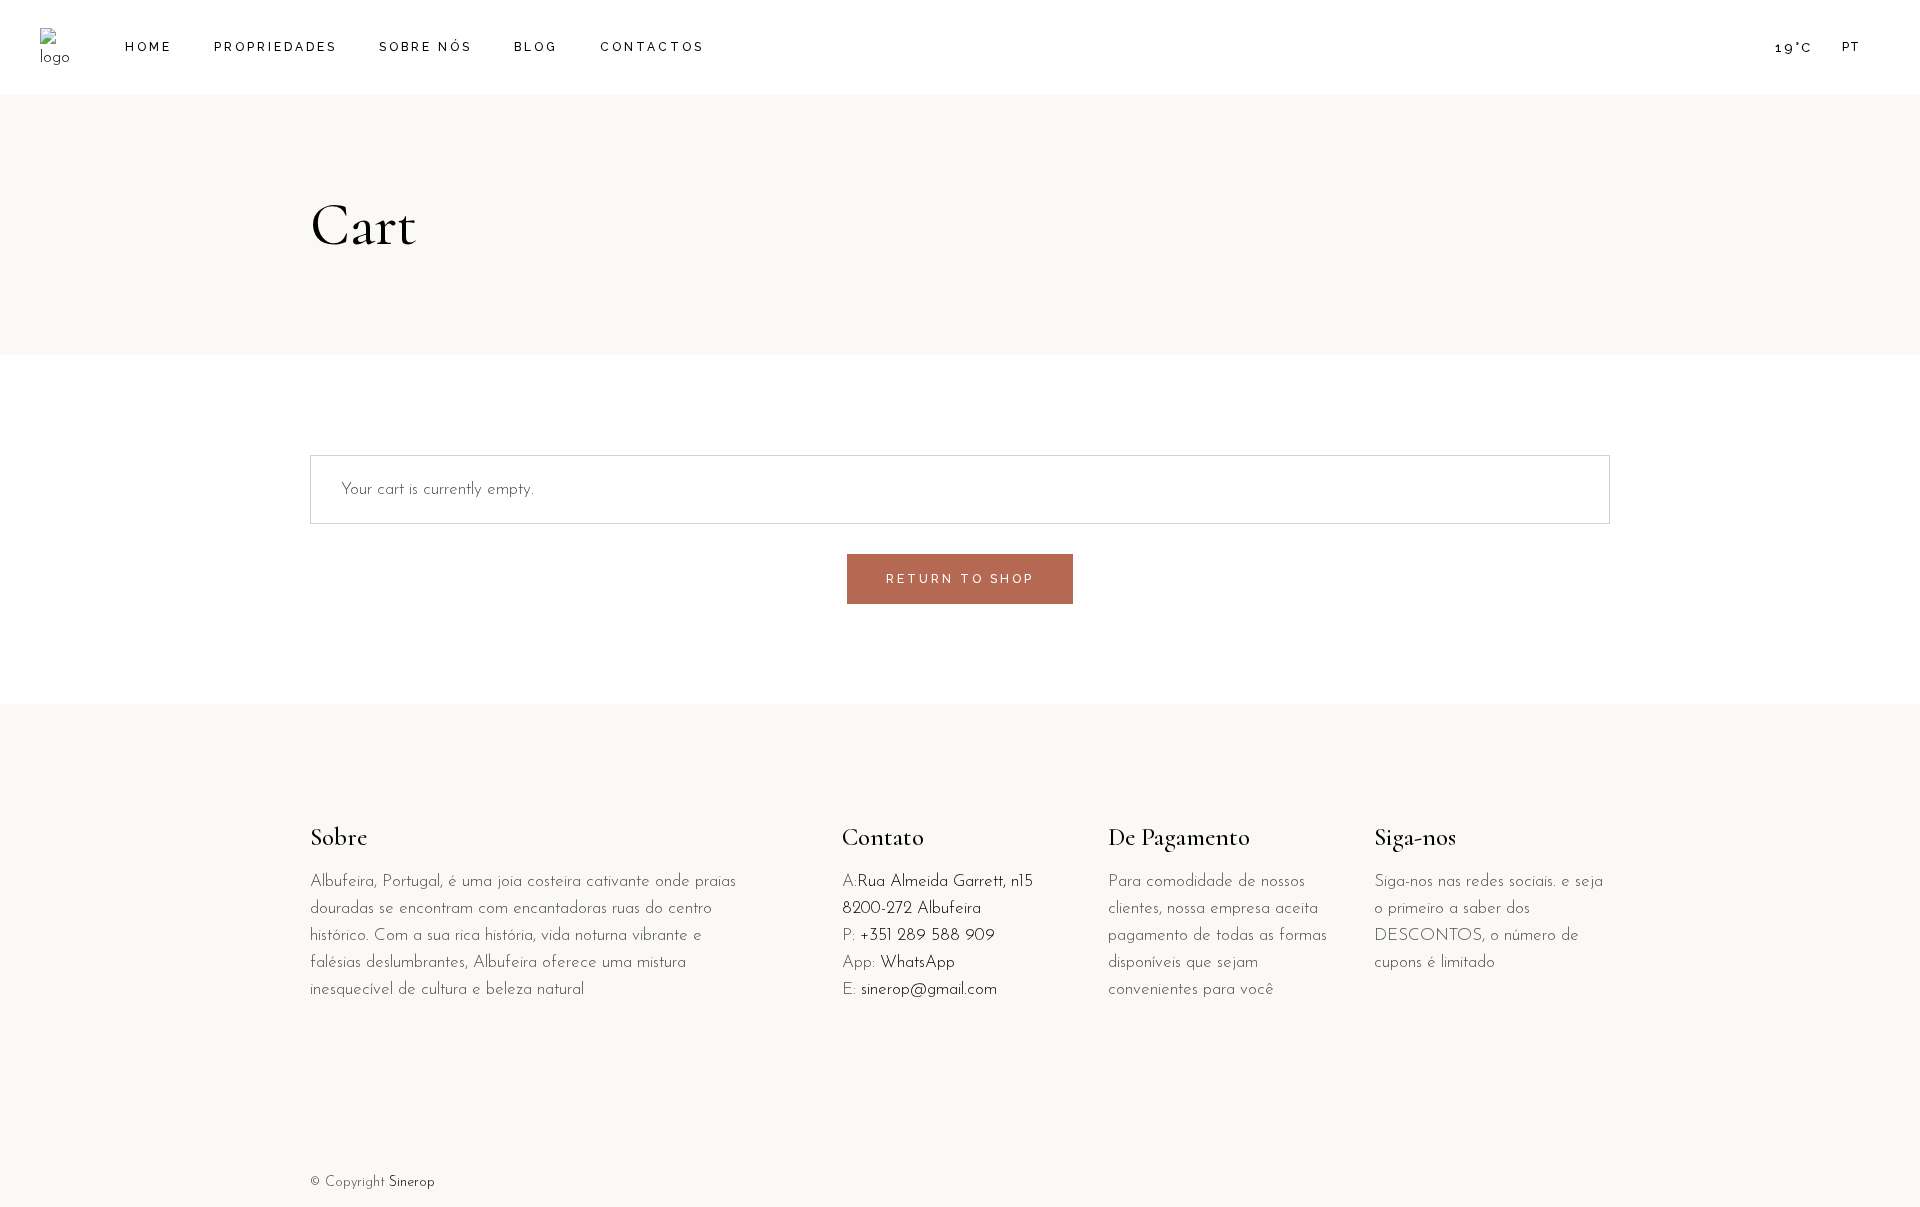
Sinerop (412, 1182)
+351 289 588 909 (927, 935)
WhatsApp (917, 962)
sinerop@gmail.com (929, 989)
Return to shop (960, 579)
